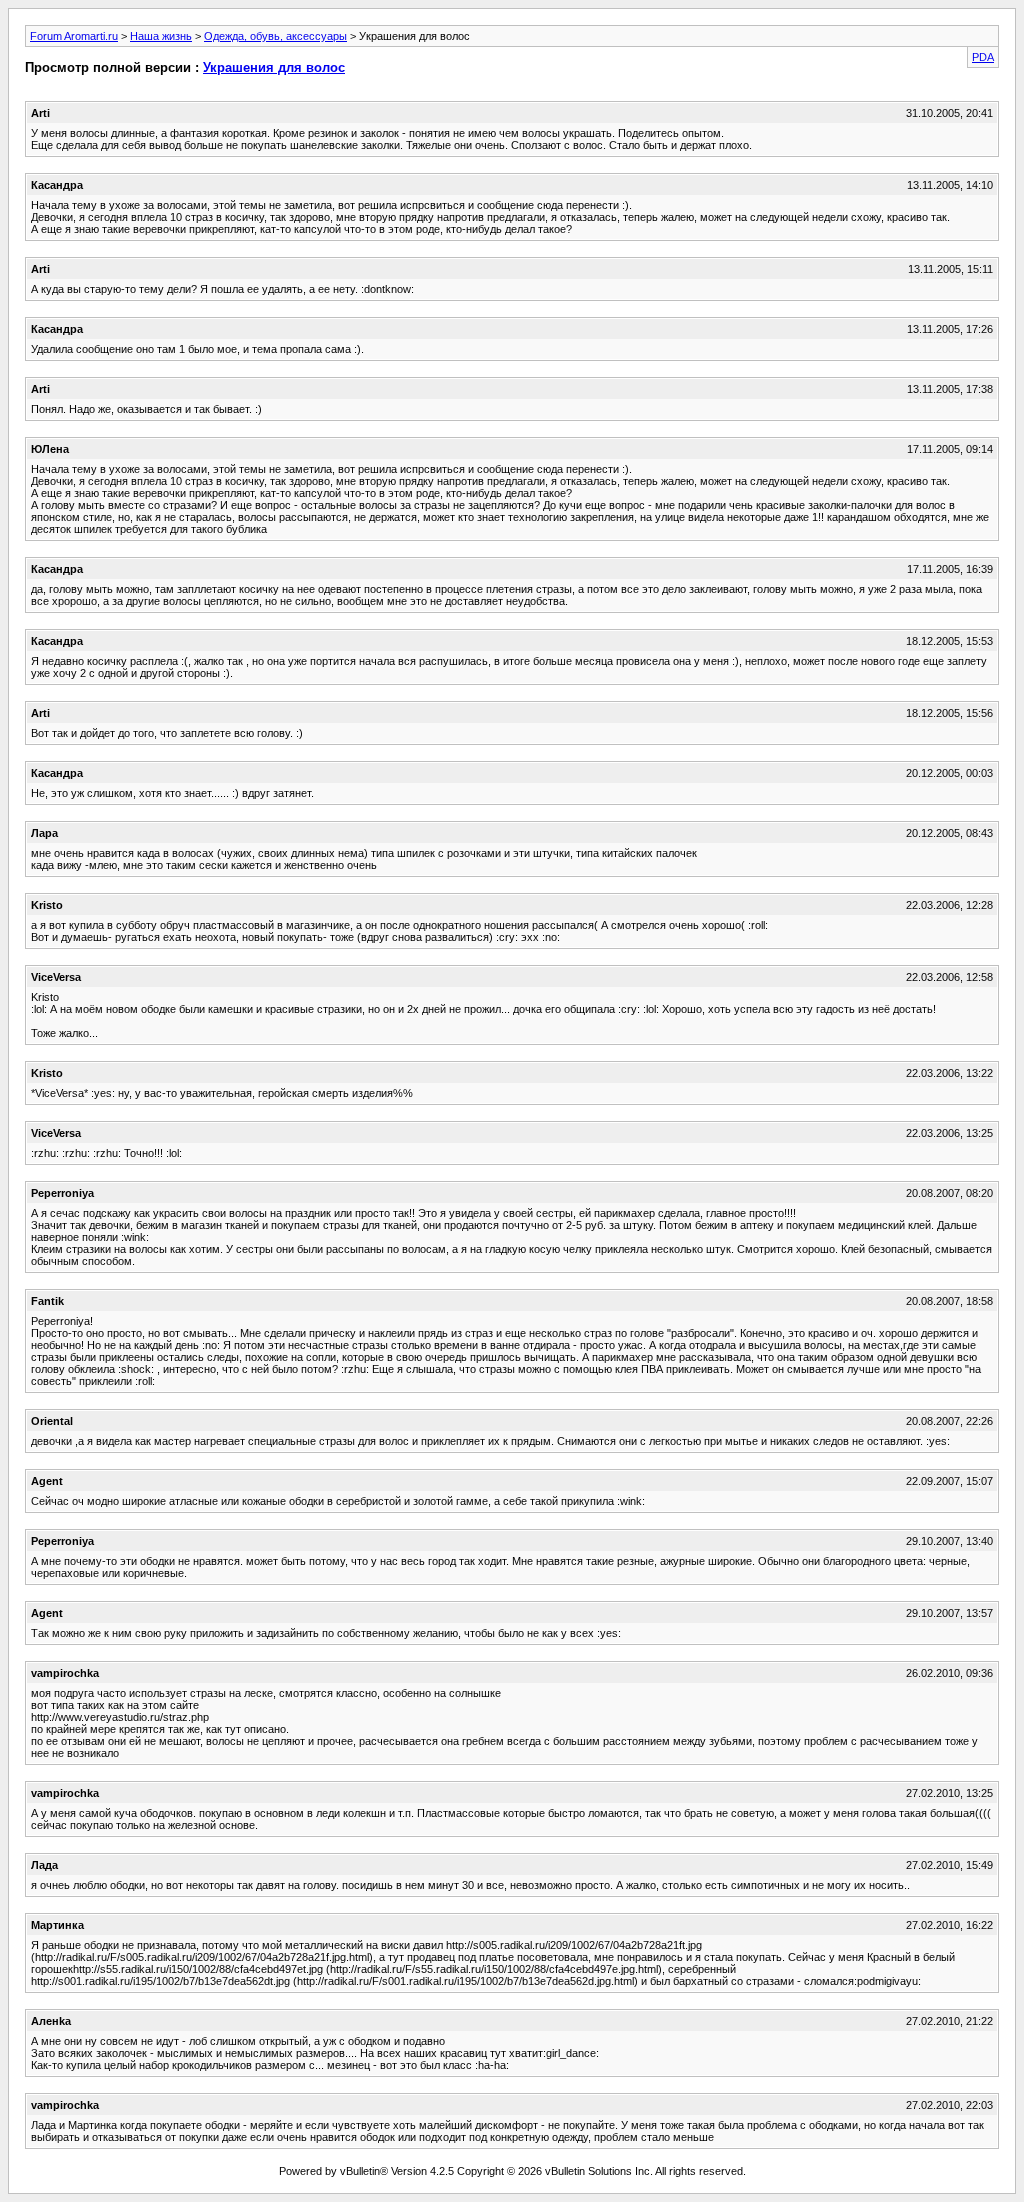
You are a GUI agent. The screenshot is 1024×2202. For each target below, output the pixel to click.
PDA (983, 57)
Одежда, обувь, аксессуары (275, 36)
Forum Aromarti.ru (74, 36)
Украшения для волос (274, 67)
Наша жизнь (161, 36)
